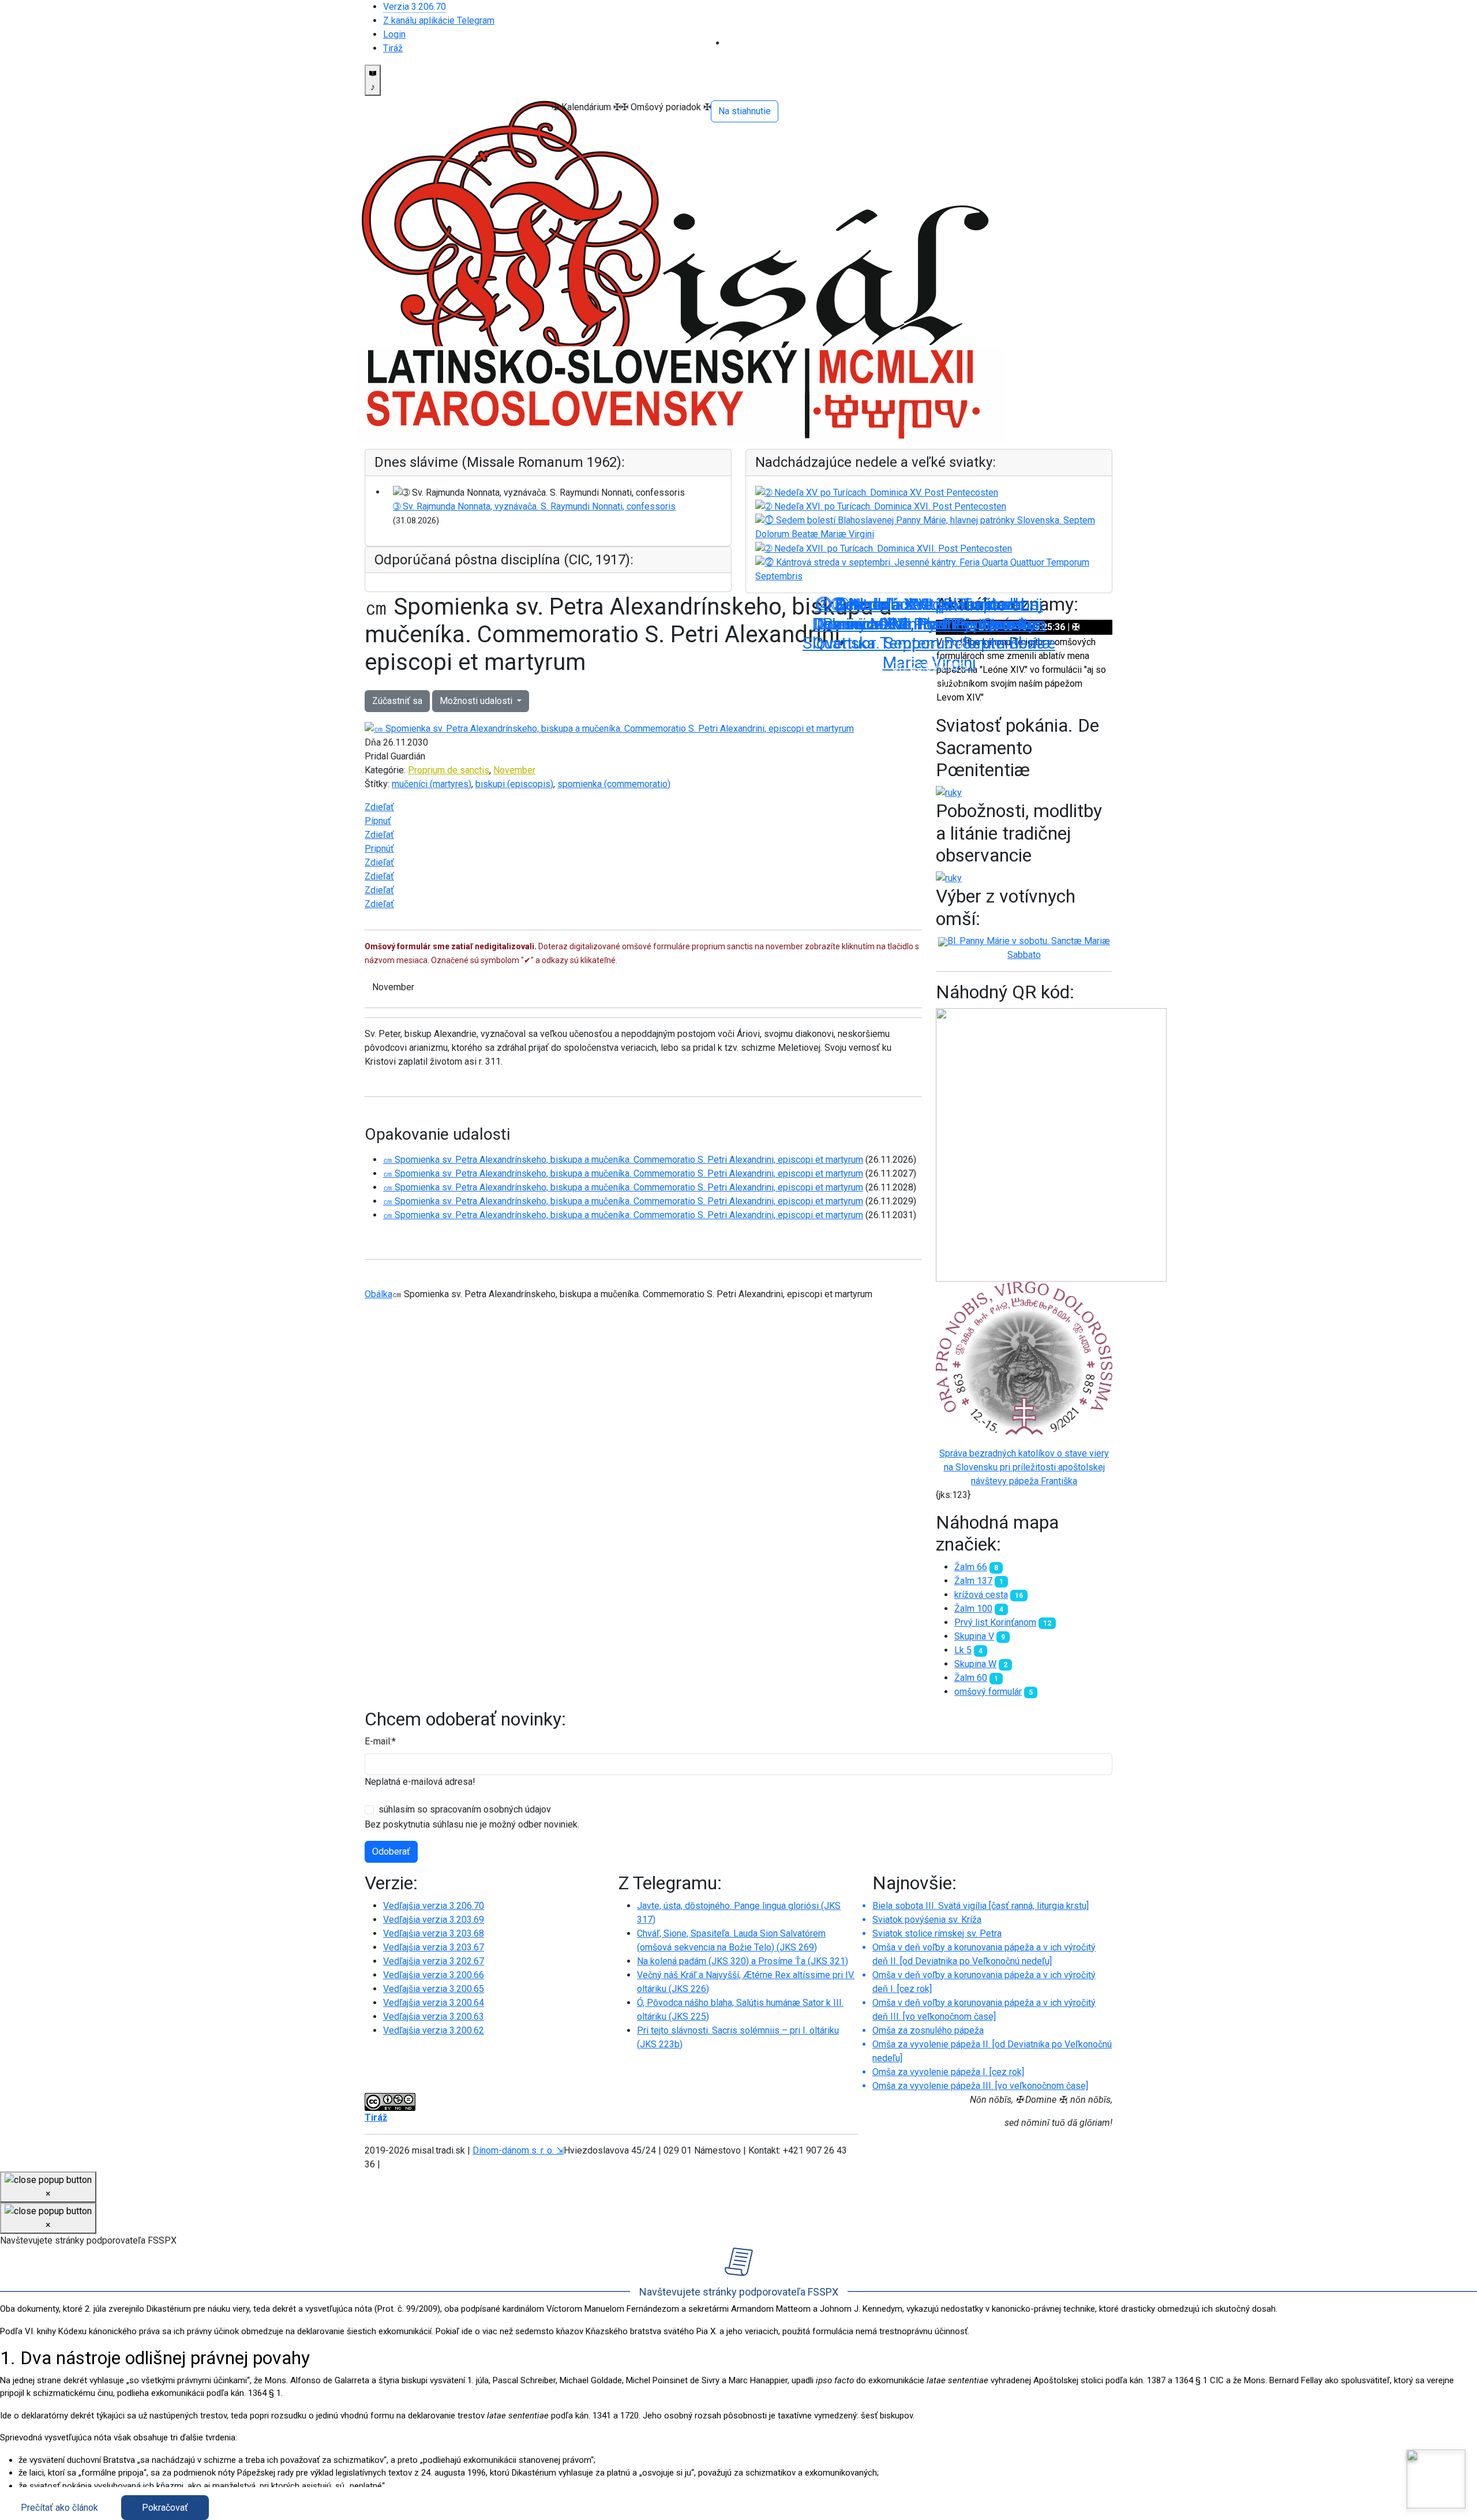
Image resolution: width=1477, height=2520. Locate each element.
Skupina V (974, 1636)
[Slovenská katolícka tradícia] (1436, 2479)
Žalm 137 (973, 1581)
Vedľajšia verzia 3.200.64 (434, 2003)
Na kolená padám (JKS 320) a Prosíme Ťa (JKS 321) (743, 1961)
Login (394, 34)
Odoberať (391, 1851)
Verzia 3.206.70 (415, 7)
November (514, 770)
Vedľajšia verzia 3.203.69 (434, 1920)
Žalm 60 (971, 1678)
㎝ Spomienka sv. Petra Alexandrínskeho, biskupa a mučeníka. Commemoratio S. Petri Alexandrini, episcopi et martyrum (623, 1160)
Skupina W (975, 1664)
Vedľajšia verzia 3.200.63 (434, 2017)
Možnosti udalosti (477, 701)
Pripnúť (379, 849)
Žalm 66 (971, 1567)
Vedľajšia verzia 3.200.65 (434, 1989)
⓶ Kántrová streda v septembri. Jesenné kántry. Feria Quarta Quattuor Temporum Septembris (929, 624)
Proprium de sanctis (449, 770)
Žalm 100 (973, 1609)
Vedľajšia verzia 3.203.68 (434, 1933)
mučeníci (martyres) (432, 784)
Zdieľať (379, 807)
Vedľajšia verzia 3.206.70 (434, 1906)
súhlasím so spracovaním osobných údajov (465, 1809)
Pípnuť (378, 821)
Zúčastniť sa (397, 701)
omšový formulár (988, 1692)
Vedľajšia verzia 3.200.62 (434, 2030)
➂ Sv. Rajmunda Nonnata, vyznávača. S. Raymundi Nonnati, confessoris (534, 506)
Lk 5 (963, 1650)
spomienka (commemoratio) (614, 784)
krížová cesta (981, 1595)
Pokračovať (165, 2508)
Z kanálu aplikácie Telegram (439, 20)
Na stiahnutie (745, 111)
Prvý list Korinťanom (995, 1622)
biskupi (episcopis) (514, 784)
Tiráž (393, 48)
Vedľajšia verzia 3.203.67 (434, 1947)
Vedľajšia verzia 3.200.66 (434, 1975)
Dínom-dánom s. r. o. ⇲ (518, 2150)
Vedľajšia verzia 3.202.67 (434, 1961)
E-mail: (380, 1741)
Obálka (378, 1294)
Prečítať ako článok (59, 2508)
